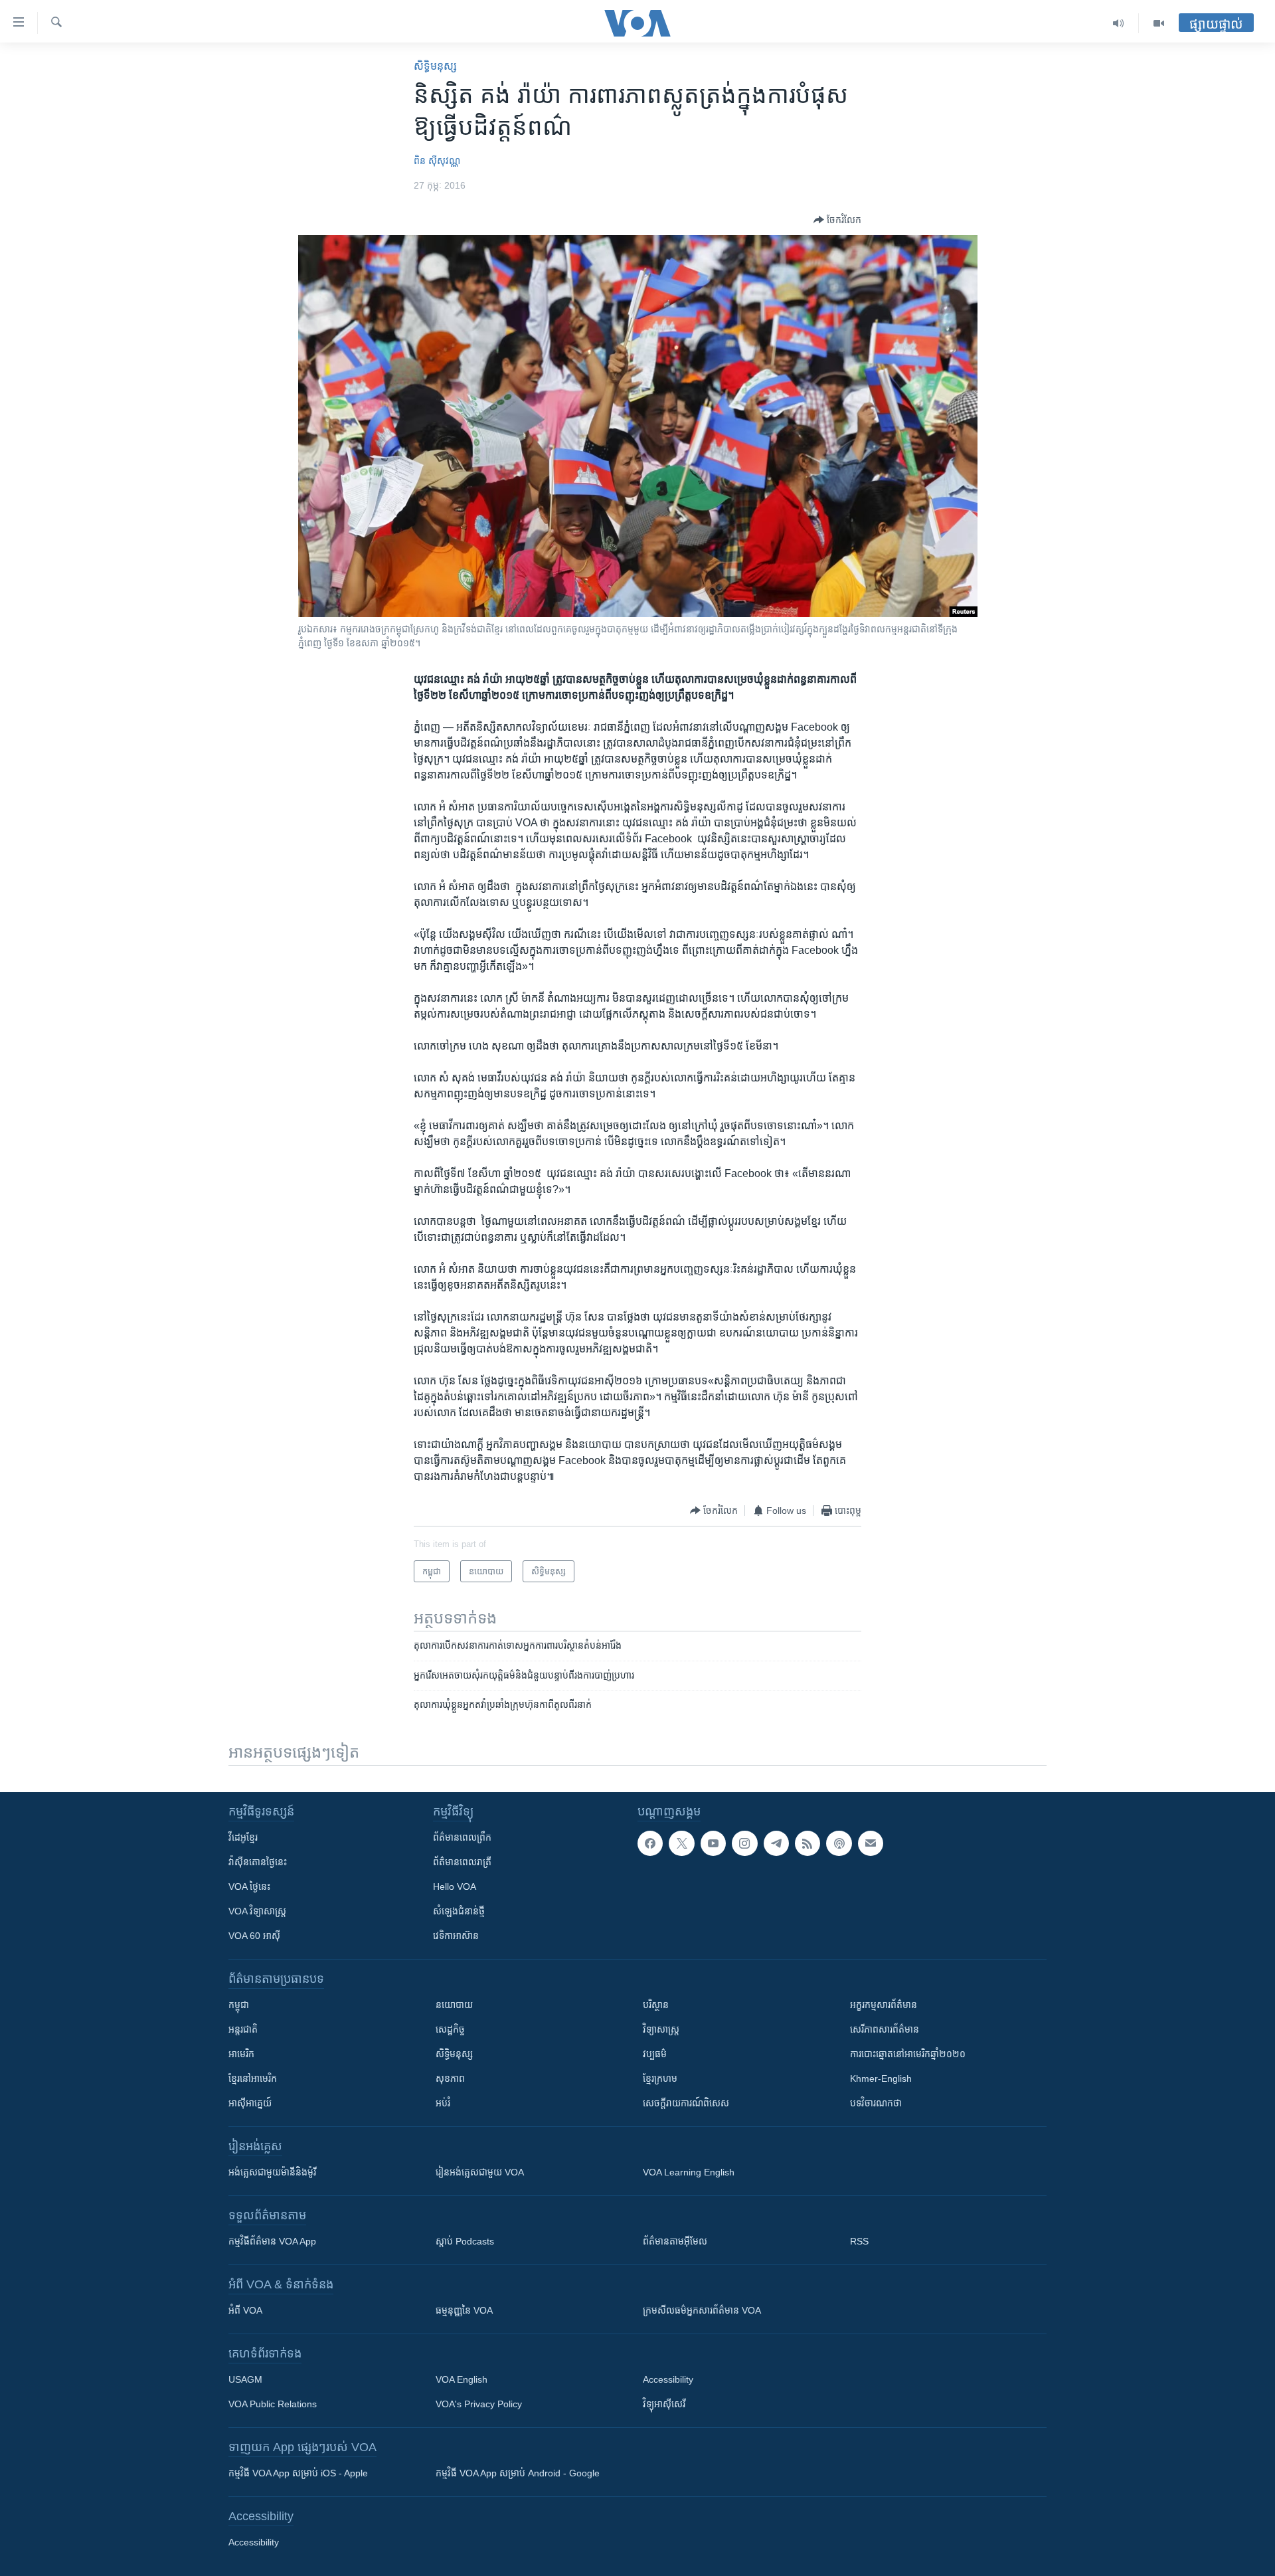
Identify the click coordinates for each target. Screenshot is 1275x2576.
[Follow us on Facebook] (650, 1843)
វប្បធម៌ (655, 2054)
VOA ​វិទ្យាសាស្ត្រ (257, 1911)
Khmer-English (881, 2078)
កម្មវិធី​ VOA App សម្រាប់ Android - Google (518, 2473)
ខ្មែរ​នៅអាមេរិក (253, 2078)
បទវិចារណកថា (876, 2103)
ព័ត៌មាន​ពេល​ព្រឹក (462, 1837)
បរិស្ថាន (656, 2005)
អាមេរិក (241, 2054)
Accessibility (668, 2379)
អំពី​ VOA (245, 2310)
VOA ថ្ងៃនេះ (249, 1886)
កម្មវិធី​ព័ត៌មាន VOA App (272, 2241)
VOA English (462, 2379)
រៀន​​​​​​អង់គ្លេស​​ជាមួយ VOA (480, 2172)
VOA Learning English (689, 2172)
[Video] (1159, 23)
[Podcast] (839, 1843)
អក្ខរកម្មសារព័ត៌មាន (884, 2005)
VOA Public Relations (273, 2404)
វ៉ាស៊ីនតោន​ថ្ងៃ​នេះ (258, 1862)
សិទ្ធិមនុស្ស (454, 2054)
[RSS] (807, 1843)
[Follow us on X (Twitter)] (681, 1843)
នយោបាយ (454, 2005)
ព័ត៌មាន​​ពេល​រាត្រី (462, 1862)
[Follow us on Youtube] (713, 1843)
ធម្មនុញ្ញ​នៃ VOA (464, 2310)
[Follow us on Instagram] (744, 1843)
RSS (859, 2241)
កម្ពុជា (239, 2005)
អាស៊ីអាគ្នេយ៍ (250, 2103)
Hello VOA (455, 1886)
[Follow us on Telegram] (776, 1843)
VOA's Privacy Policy (479, 2404)
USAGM (245, 2379)
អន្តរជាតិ (243, 2029)
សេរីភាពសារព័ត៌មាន (885, 2029)
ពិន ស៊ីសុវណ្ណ (437, 161)
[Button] (837, 220)
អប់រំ (443, 2103)
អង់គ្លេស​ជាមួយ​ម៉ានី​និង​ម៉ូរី (272, 2172)
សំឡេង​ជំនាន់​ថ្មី (459, 1911)
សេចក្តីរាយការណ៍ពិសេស (686, 2103)
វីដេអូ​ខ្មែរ (243, 1837)
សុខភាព (450, 2078)
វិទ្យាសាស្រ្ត (661, 2029)
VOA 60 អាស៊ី (254, 1936)
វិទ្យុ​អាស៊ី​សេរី (664, 2404)
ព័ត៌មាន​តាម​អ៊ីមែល (675, 2241)
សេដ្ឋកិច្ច (450, 2029)
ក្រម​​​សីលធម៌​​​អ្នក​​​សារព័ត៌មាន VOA (702, 2310)
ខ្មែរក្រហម (660, 2078)
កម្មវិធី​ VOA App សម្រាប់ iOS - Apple (298, 2473)
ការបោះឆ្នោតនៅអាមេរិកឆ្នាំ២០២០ (908, 2054)
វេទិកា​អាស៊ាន (456, 1936)
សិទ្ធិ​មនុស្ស (435, 66)
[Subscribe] (871, 1843)
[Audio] (1119, 23)
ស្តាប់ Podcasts (465, 2241)
